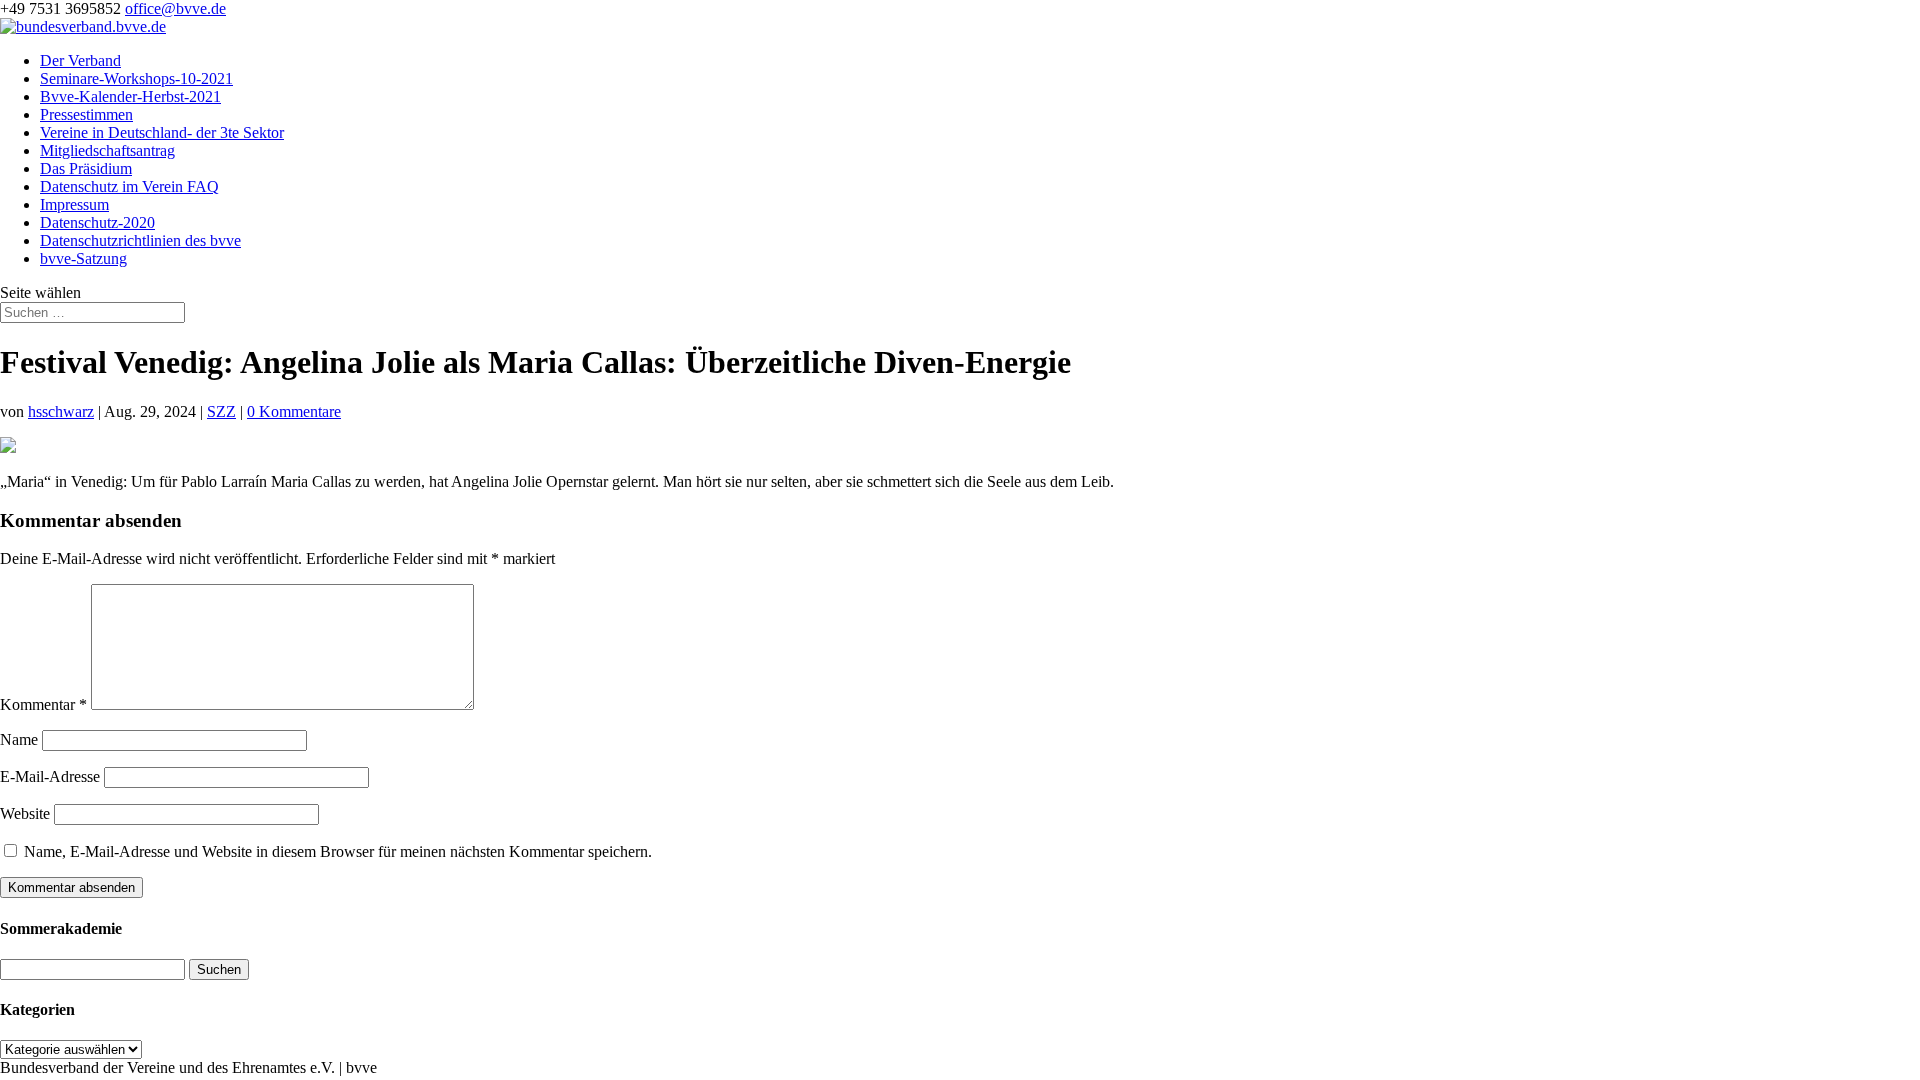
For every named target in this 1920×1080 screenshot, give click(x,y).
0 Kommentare (294, 411)
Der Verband (80, 60)
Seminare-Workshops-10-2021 (136, 78)
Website (25, 813)
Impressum (74, 204)
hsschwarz (61, 411)
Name (19, 739)
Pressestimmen (86, 114)
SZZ (221, 411)
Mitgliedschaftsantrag (107, 150)
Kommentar (43, 704)
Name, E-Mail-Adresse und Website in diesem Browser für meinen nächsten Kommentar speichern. (338, 851)
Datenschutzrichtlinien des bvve (140, 240)
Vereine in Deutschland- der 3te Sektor (162, 132)
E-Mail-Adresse (50, 776)
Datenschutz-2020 (97, 222)
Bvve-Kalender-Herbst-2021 (130, 96)
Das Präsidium (86, 168)
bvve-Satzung (83, 258)
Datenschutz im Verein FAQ (129, 186)
